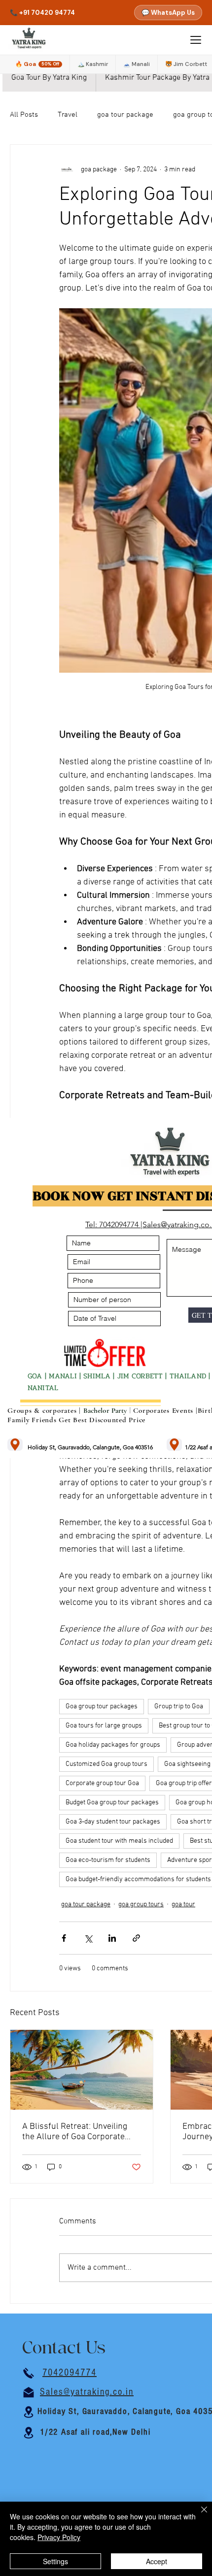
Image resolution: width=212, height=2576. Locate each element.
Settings (55, 2561)
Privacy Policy (59, 2537)
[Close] (198, 2515)
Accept (157, 2561)
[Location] (15, 1445)
